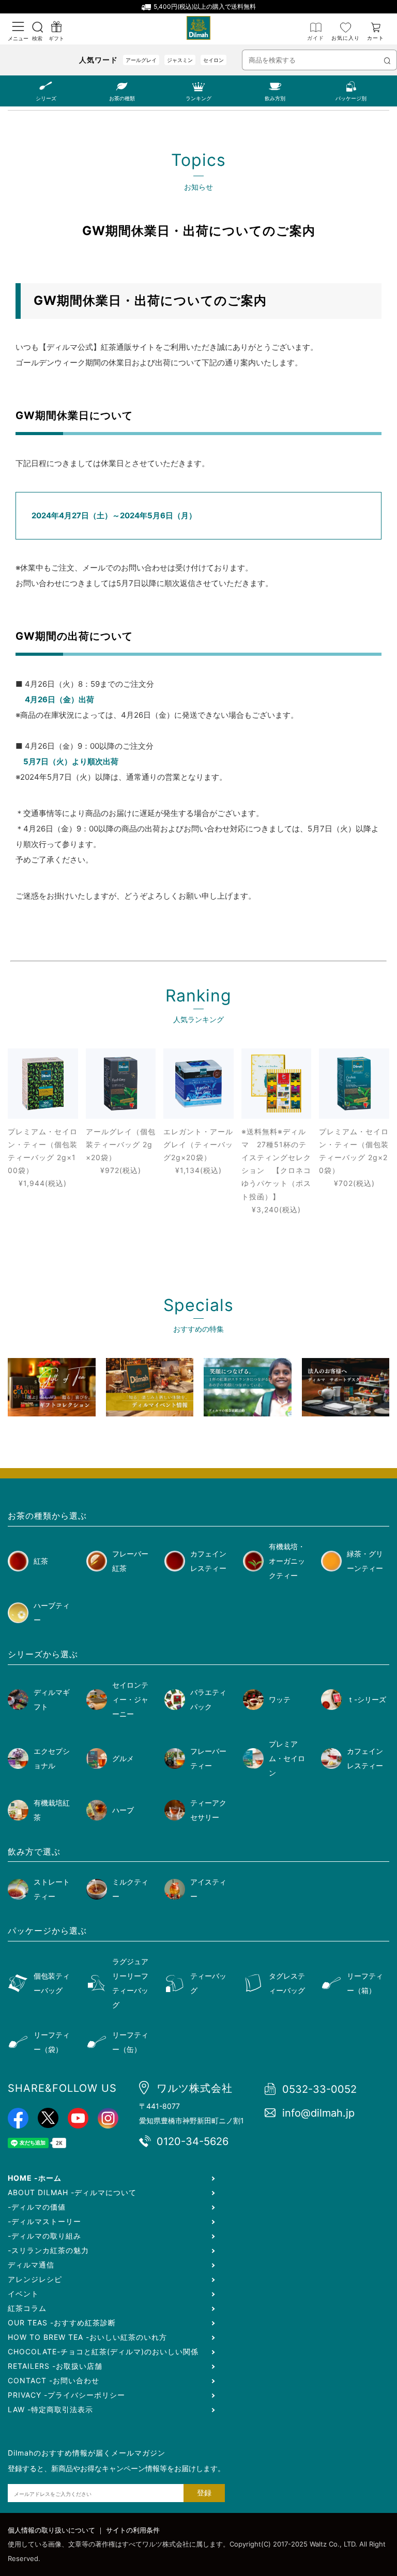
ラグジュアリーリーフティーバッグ (130, 1983)
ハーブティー (52, 1613)
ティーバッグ (208, 1983)
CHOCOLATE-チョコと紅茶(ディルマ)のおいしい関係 (103, 2351)
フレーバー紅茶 (130, 1561)
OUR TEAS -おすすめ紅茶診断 (62, 2323)
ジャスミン (180, 60)
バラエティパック (208, 1699)
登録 (204, 2493)
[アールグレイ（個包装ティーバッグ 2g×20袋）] (121, 1084)
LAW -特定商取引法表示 (50, 2409)
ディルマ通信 (31, 2265)
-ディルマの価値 (37, 2207)
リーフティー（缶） (130, 2042)
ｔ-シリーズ (367, 1699)
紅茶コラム (27, 2308)
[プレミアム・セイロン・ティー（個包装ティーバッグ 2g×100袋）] (43, 1084)
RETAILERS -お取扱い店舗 (55, 2366)
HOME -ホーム (35, 2178)
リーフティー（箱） (365, 1983)
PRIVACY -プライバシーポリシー (66, 2395)
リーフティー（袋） (52, 2042)
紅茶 (41, 1561)
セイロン (213, 60)
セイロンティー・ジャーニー (130, 1699)
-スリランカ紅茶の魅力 (48, 2250)
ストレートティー (52, 1889)
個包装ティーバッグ (52, 1983)
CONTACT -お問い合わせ (54, 2380)
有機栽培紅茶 (52, 1810)
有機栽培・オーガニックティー (287, 1561)
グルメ (123, 1758)
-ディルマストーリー (44, 2221)
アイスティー (208, 1889)
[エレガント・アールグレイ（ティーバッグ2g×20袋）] (198, 1084)
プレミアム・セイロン (287, 1758)
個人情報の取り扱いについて (51, 2530)
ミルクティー (130, 1889)
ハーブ (123, 1810)
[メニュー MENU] (18, 27)
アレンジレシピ (35, 2279)
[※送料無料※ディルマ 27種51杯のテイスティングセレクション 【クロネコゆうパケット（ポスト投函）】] (277, 1084)
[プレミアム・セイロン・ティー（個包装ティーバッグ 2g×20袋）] (354, 1084)
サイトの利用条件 (133, 2530)
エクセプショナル (52, 1758)
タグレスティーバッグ (287, 1983)
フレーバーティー (208, 1758)
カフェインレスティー (208, 1561)
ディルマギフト (52, 1699)
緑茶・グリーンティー (365, 1561)
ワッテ (280, 1699)
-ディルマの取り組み (44, 2236)
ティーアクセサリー (208, 1810)
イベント (23, 2294)
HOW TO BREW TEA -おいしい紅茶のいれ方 (87, 2337)
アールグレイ (141, 60)
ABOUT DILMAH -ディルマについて (72, 2192)
